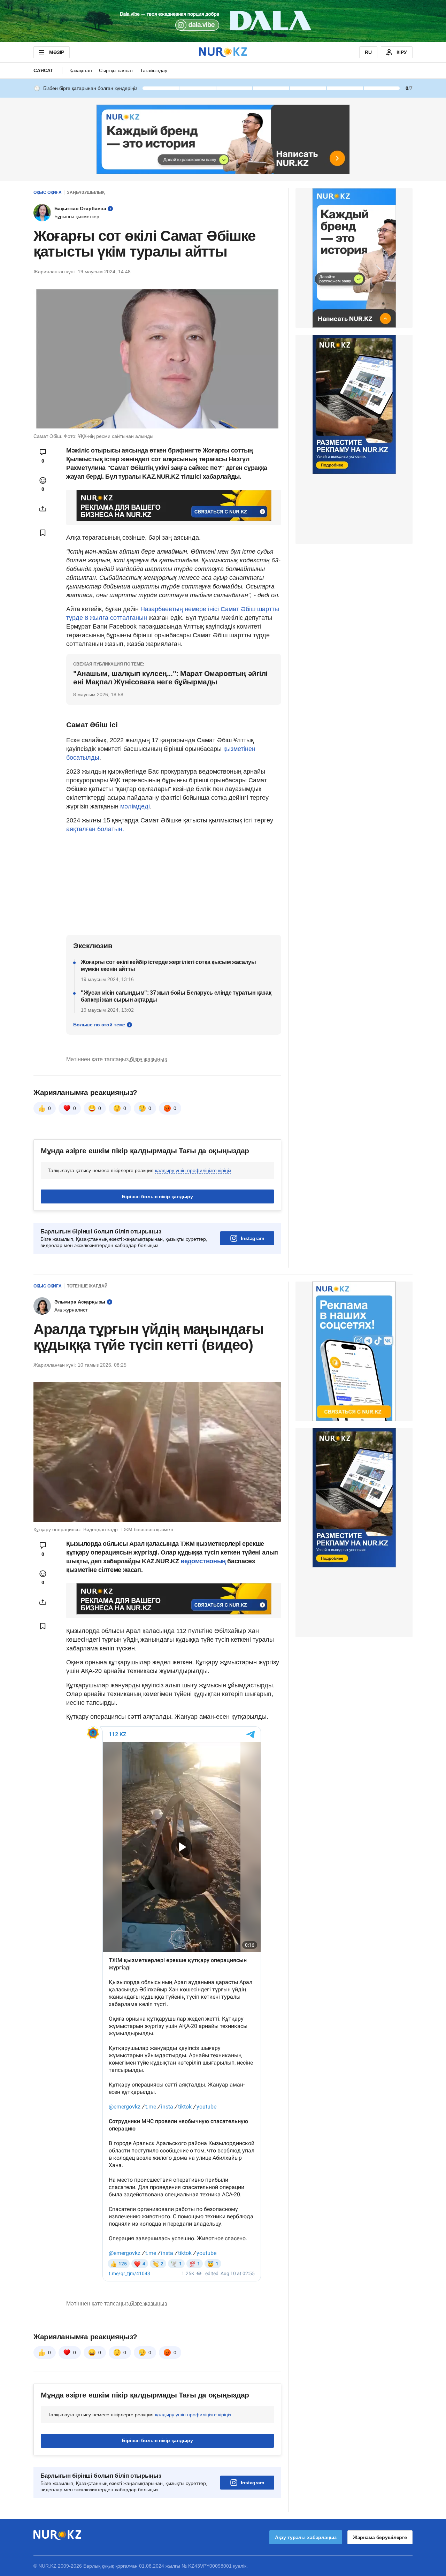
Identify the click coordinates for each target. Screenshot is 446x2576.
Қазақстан (81, 70)
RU (368, 52)
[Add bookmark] (43, 533)
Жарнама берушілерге (380, 2537)
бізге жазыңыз (148, 1059)
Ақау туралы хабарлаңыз (306, 2537)
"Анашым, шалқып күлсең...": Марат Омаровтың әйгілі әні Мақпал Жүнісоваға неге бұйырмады (170, 678)
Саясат (43, 70)
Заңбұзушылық (86, 192)
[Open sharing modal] (43, 509)
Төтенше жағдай (87, 1286)
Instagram (252, 1238)
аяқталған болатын (94, 829)
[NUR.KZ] (223, 52)
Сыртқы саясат (116, 70)
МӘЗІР (57, 52)
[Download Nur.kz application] (223, 21)
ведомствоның (203, 1561)
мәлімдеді (135, 806)
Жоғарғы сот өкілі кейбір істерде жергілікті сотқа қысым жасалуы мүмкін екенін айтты (168, 966)
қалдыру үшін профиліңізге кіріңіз (193, 1170)
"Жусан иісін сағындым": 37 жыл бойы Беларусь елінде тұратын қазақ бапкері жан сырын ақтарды (176, 996)
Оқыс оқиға (48, 192)
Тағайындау (154, 70)
